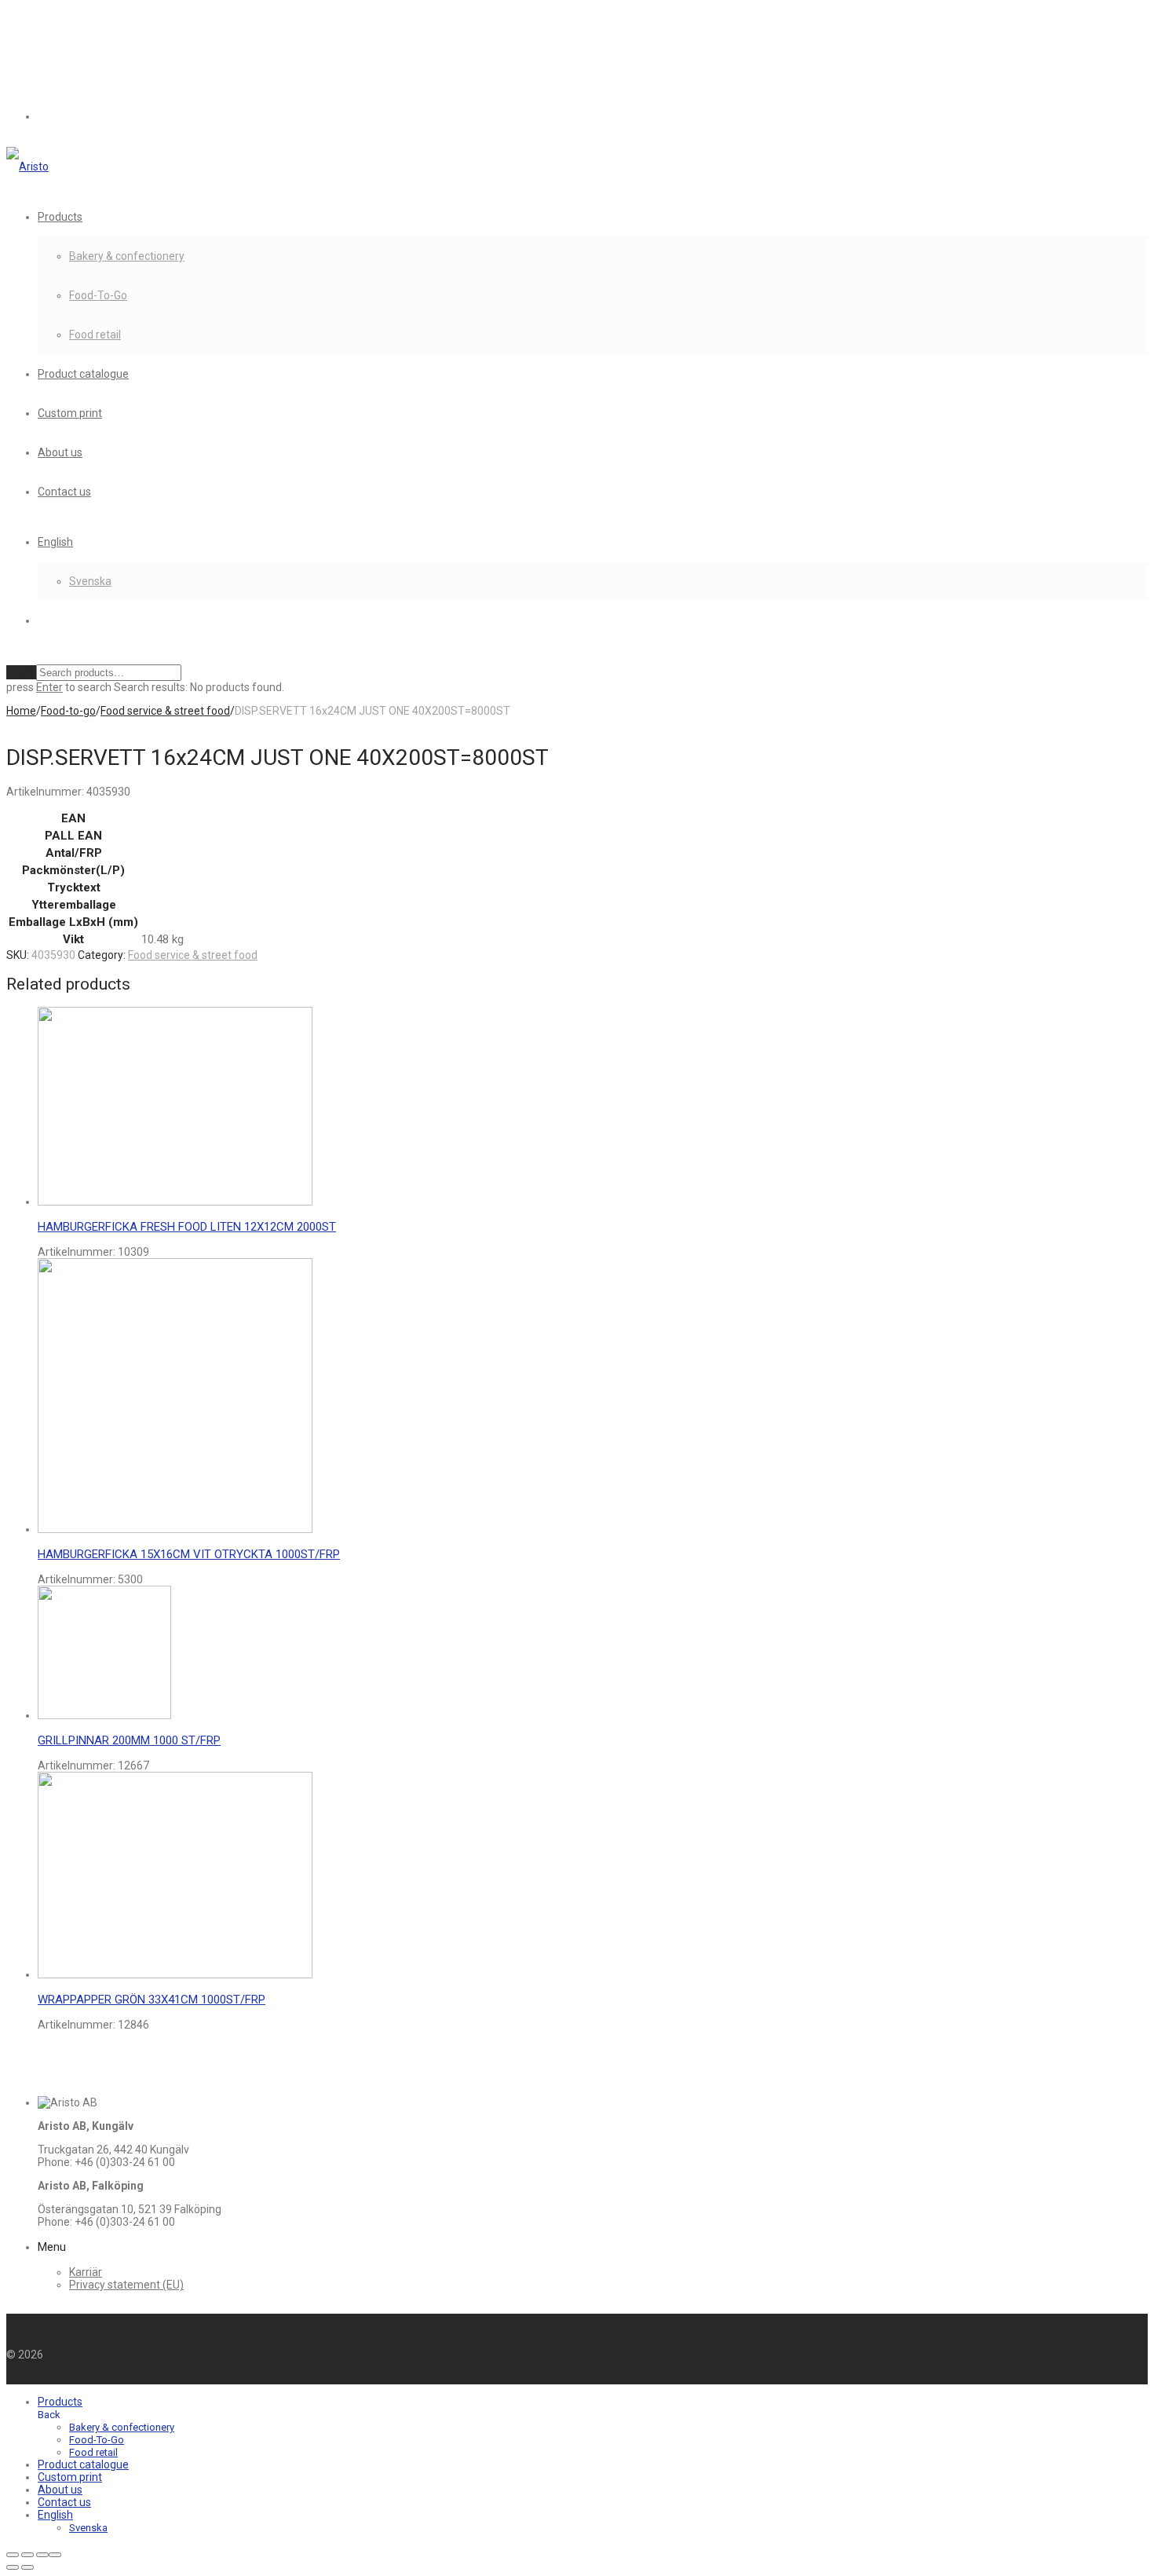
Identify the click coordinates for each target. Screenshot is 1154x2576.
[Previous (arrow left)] (13, 2567)
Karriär (86, 2272)
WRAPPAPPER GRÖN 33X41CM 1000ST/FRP (152, 2000)
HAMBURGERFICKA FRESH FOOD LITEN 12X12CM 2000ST (187, 1227)
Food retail (95, 335)
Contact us (64, 492)
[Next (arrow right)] (27, 2567)
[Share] (42, 2555)
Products (60, 217)
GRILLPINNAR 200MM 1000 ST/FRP (129, 1740)
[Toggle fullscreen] (27, 2555)
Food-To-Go (98, 295)
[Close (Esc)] (55, 2555)
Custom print (70, 413)
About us (60, 452)
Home (21, 711)
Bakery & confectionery (127, 256)
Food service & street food (165, 711)
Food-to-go (68, 711)
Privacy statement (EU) (126, 2285)
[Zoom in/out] (13, 2555)
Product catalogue (83, 374)
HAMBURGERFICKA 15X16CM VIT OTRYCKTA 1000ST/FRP (189, 1554)
